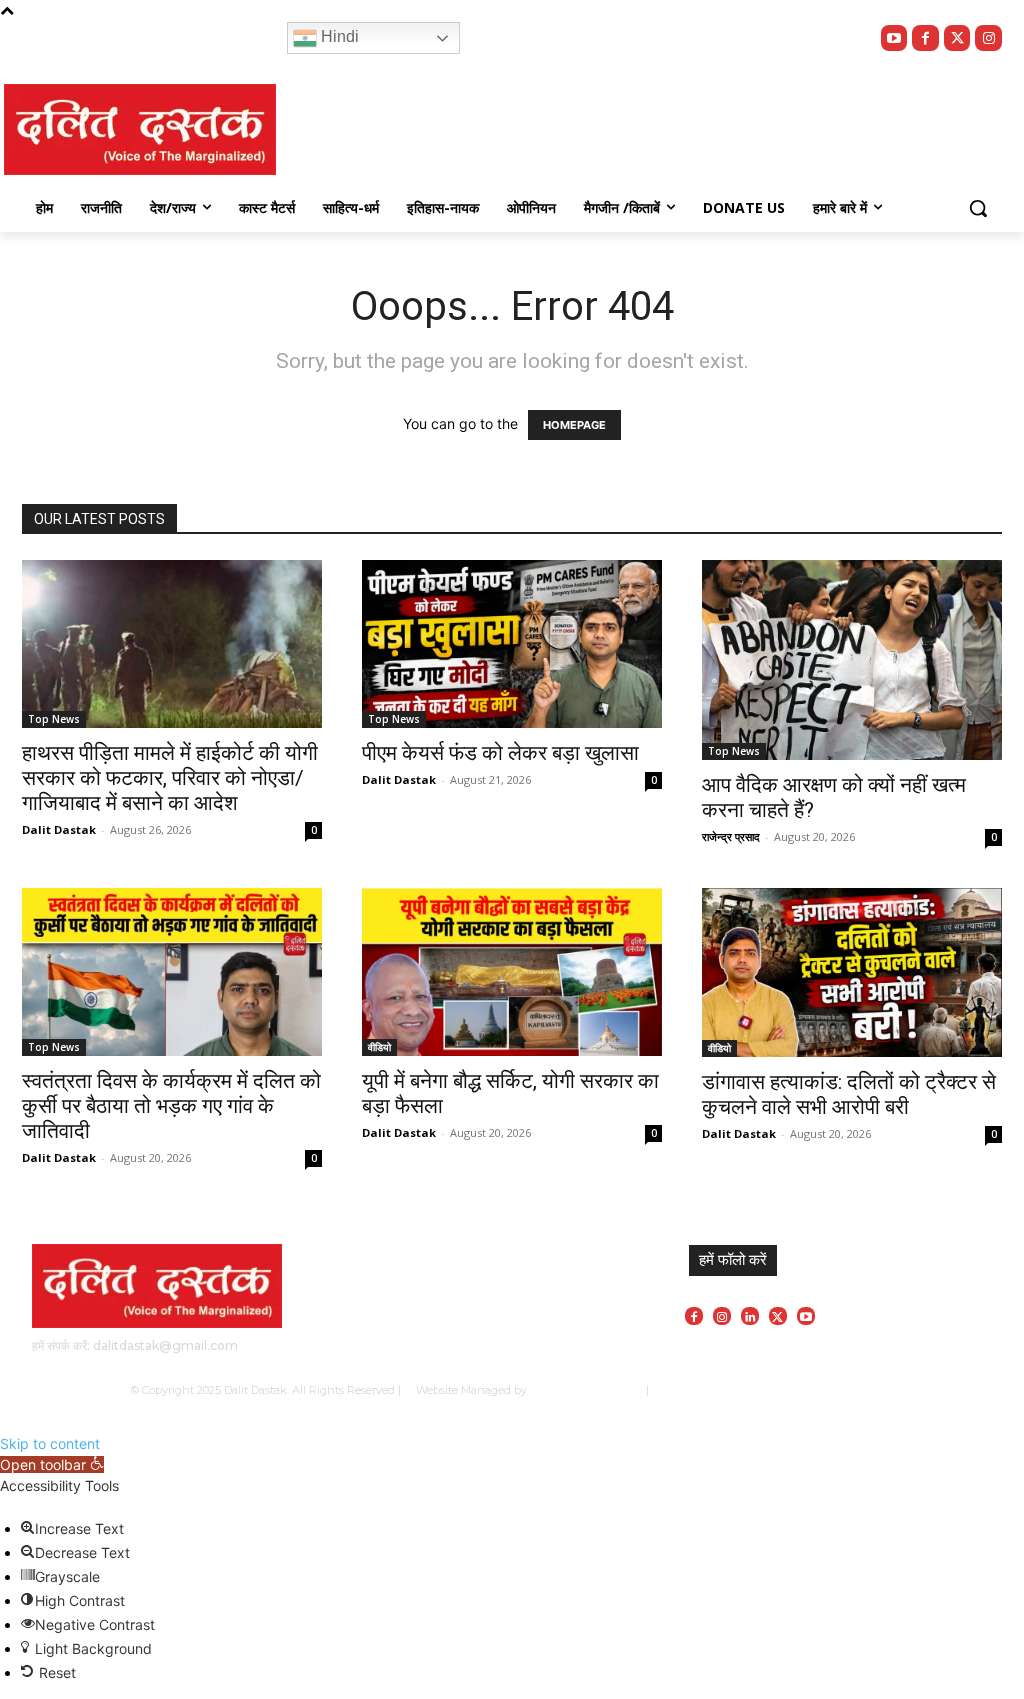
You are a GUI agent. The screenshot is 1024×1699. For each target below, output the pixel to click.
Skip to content (50, 1443)
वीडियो (379, 1047)
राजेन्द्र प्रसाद (731, 836)
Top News (54, 719)
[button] (978, 208)
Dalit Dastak (59, 829)
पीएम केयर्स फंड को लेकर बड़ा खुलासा (500, 753)
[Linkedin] (750, 1316)
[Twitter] (957, 38)
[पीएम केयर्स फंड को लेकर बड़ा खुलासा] (512, 644)
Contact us (866, 1390)
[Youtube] (894, 38)
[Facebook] (925, 38)
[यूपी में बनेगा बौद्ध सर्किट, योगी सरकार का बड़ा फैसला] (512, 972)
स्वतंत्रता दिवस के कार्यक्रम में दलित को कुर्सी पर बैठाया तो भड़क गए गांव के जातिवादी (171, 1106)
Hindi (338, 36)
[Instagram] (988, 38)
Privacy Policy (713, 1390)
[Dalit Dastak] (139, 129)
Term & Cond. (794, 1390)
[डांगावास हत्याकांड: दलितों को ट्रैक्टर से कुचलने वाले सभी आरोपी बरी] (852, 972)
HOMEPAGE (574, 425)
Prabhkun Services (582, 1390)
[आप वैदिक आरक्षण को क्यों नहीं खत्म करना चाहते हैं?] (852, 660)
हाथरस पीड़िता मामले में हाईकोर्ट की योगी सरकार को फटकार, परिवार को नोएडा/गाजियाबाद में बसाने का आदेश (170, 778)
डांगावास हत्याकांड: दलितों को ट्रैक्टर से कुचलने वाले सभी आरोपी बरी (849, 1094)
